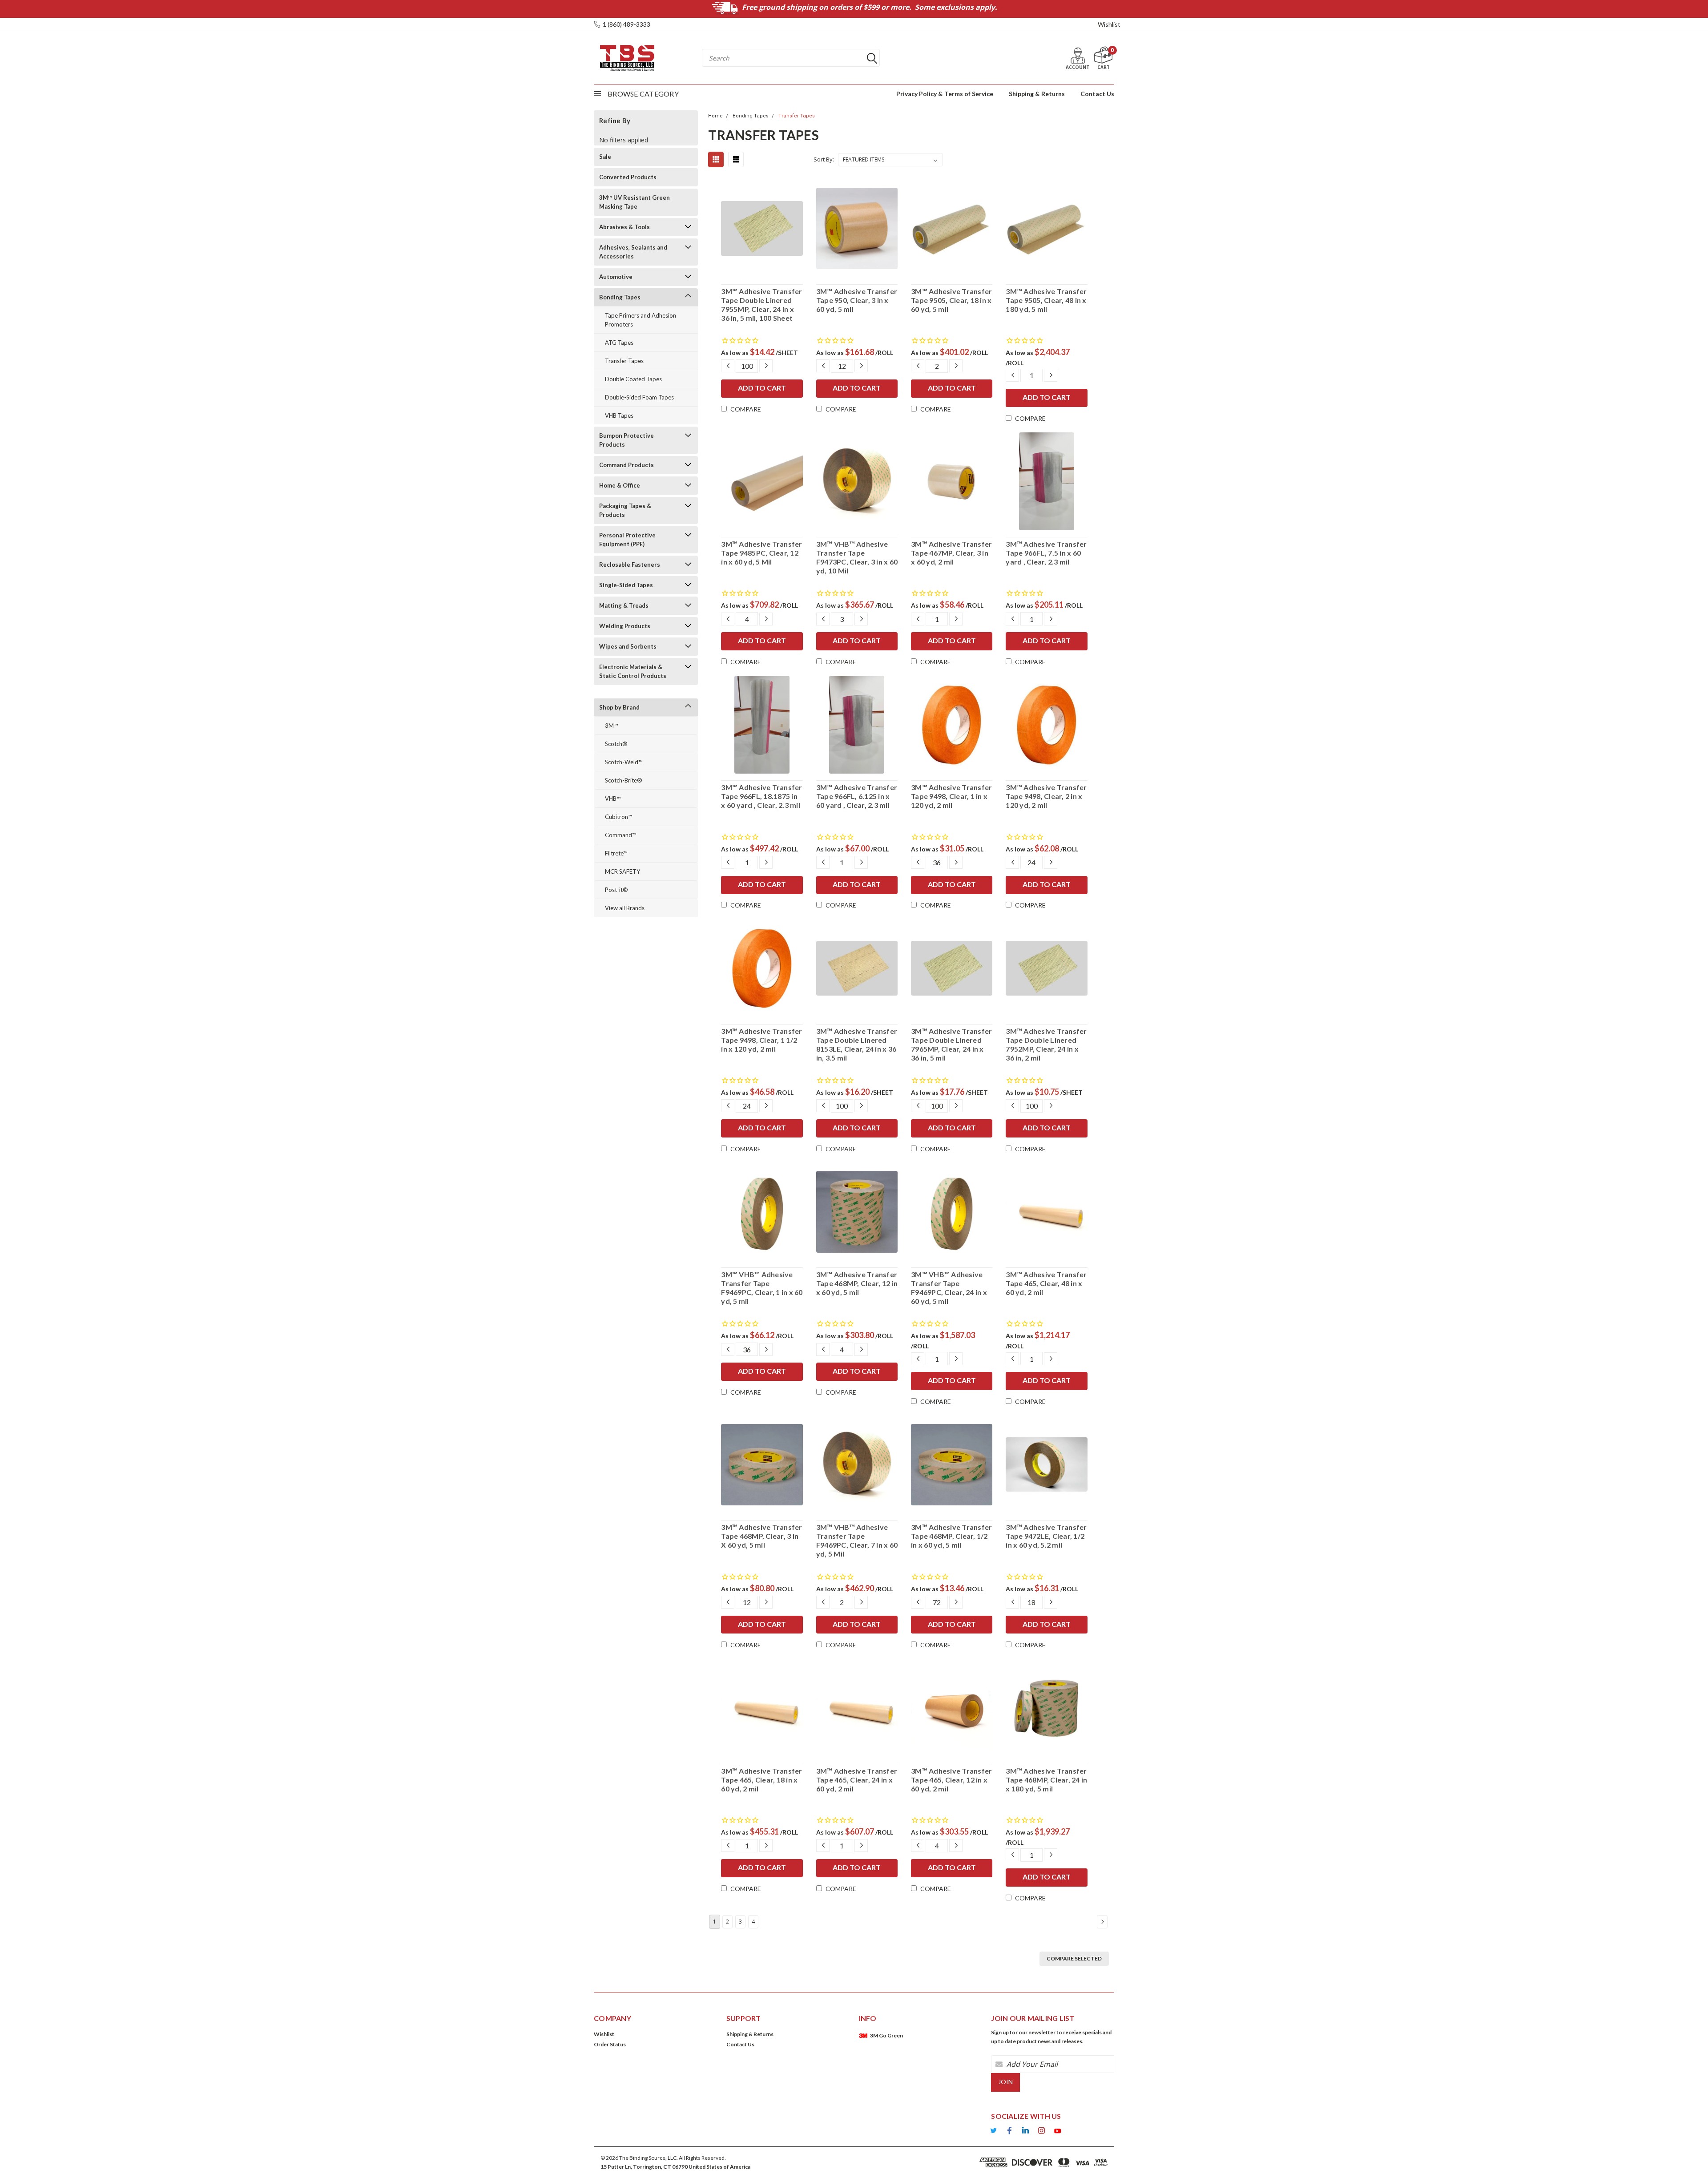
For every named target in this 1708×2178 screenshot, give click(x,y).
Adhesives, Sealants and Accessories (633, 252)
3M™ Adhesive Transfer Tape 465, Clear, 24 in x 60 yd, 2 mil (857, 1780)
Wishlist (1109, 24)
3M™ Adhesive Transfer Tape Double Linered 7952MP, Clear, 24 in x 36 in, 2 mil (1046, 1044)
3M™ (611, 726)
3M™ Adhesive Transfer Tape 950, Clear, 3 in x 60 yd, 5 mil (857, 300)
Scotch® (616, 744)
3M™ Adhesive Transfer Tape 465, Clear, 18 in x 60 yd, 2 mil (761, 1780)
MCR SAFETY (622, 871)
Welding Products (625, 626)
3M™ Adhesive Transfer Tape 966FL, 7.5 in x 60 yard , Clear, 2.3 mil (1046, 553)
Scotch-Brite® (624, 780)
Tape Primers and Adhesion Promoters (640, 320)
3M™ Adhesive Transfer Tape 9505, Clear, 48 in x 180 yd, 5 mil (1046, 300)
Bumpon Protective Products (626, 440)
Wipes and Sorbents (628, 646)
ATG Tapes (619, 343)
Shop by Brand (619, 707)
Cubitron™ (618, 817)
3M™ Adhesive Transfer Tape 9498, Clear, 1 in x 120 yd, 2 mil (951, 796)
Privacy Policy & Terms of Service (945, 94)
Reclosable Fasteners (630, 565)
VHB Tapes (619, 415)
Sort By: (824, 159)
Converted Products (628, 177)
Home (715, 116)
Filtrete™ (616, 853)
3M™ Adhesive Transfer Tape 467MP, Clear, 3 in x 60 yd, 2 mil (951, 553)
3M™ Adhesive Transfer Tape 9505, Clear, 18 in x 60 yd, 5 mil (951, 300)
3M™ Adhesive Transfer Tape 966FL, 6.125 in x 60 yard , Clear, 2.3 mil (857, 796)
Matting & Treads (624, 605)
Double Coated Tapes (633, 379)
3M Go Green (886, 2035)
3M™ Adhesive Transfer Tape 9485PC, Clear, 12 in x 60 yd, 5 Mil (761, 553)
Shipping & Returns (1037, 94)
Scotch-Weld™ (624, 762)
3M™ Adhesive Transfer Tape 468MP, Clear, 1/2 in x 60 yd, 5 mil (951, 1536)
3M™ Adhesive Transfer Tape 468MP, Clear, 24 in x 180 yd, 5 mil (1046, 1780)
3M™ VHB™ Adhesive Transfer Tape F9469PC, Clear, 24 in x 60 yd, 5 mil (949, 1288)
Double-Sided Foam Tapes (639, 397)
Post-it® (616, 890)
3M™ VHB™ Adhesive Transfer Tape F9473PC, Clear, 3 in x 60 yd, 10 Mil (857, 557)
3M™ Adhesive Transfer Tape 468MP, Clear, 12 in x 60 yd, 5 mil (857, 1283)
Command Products (626, 465)
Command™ (620, 835)
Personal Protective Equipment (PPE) (627, 540)
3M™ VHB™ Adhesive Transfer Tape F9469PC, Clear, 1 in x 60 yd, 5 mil (762, 1288)
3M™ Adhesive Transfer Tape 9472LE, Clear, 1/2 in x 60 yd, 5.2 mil (1046, 1536)
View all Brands (625, 908)
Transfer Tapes (624, 361)
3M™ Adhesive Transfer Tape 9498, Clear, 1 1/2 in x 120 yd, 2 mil (761, 1040)
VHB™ (613, 799)
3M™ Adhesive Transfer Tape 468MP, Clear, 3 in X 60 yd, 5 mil (761, 1536)
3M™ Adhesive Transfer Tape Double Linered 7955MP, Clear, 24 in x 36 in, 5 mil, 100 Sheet (761, 305)
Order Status (610, 2044)
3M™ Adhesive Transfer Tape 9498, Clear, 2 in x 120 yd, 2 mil (1046, 796)
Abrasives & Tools (624, 227)
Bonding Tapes (620, 297)
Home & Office (620, 485)
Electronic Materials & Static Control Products (633, 671)
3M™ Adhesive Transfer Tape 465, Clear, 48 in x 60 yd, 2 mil (1046, 1283)
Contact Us (1097, 94)
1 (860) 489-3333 (626, 24)
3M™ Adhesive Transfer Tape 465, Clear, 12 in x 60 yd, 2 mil (951, 1780)
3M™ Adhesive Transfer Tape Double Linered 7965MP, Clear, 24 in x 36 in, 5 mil (951, 1044)
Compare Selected (1074, 1958)
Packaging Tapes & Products (625, 510)
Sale (605, 157)
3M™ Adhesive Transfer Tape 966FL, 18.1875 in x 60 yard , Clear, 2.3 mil (761, 796)
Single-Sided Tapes (626, 585)
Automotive (616, 277)
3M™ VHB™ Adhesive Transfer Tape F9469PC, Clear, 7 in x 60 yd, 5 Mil (857, 1540)
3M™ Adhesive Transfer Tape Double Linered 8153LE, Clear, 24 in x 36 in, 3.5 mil (857, 1044)
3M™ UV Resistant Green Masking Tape (634, 202)
